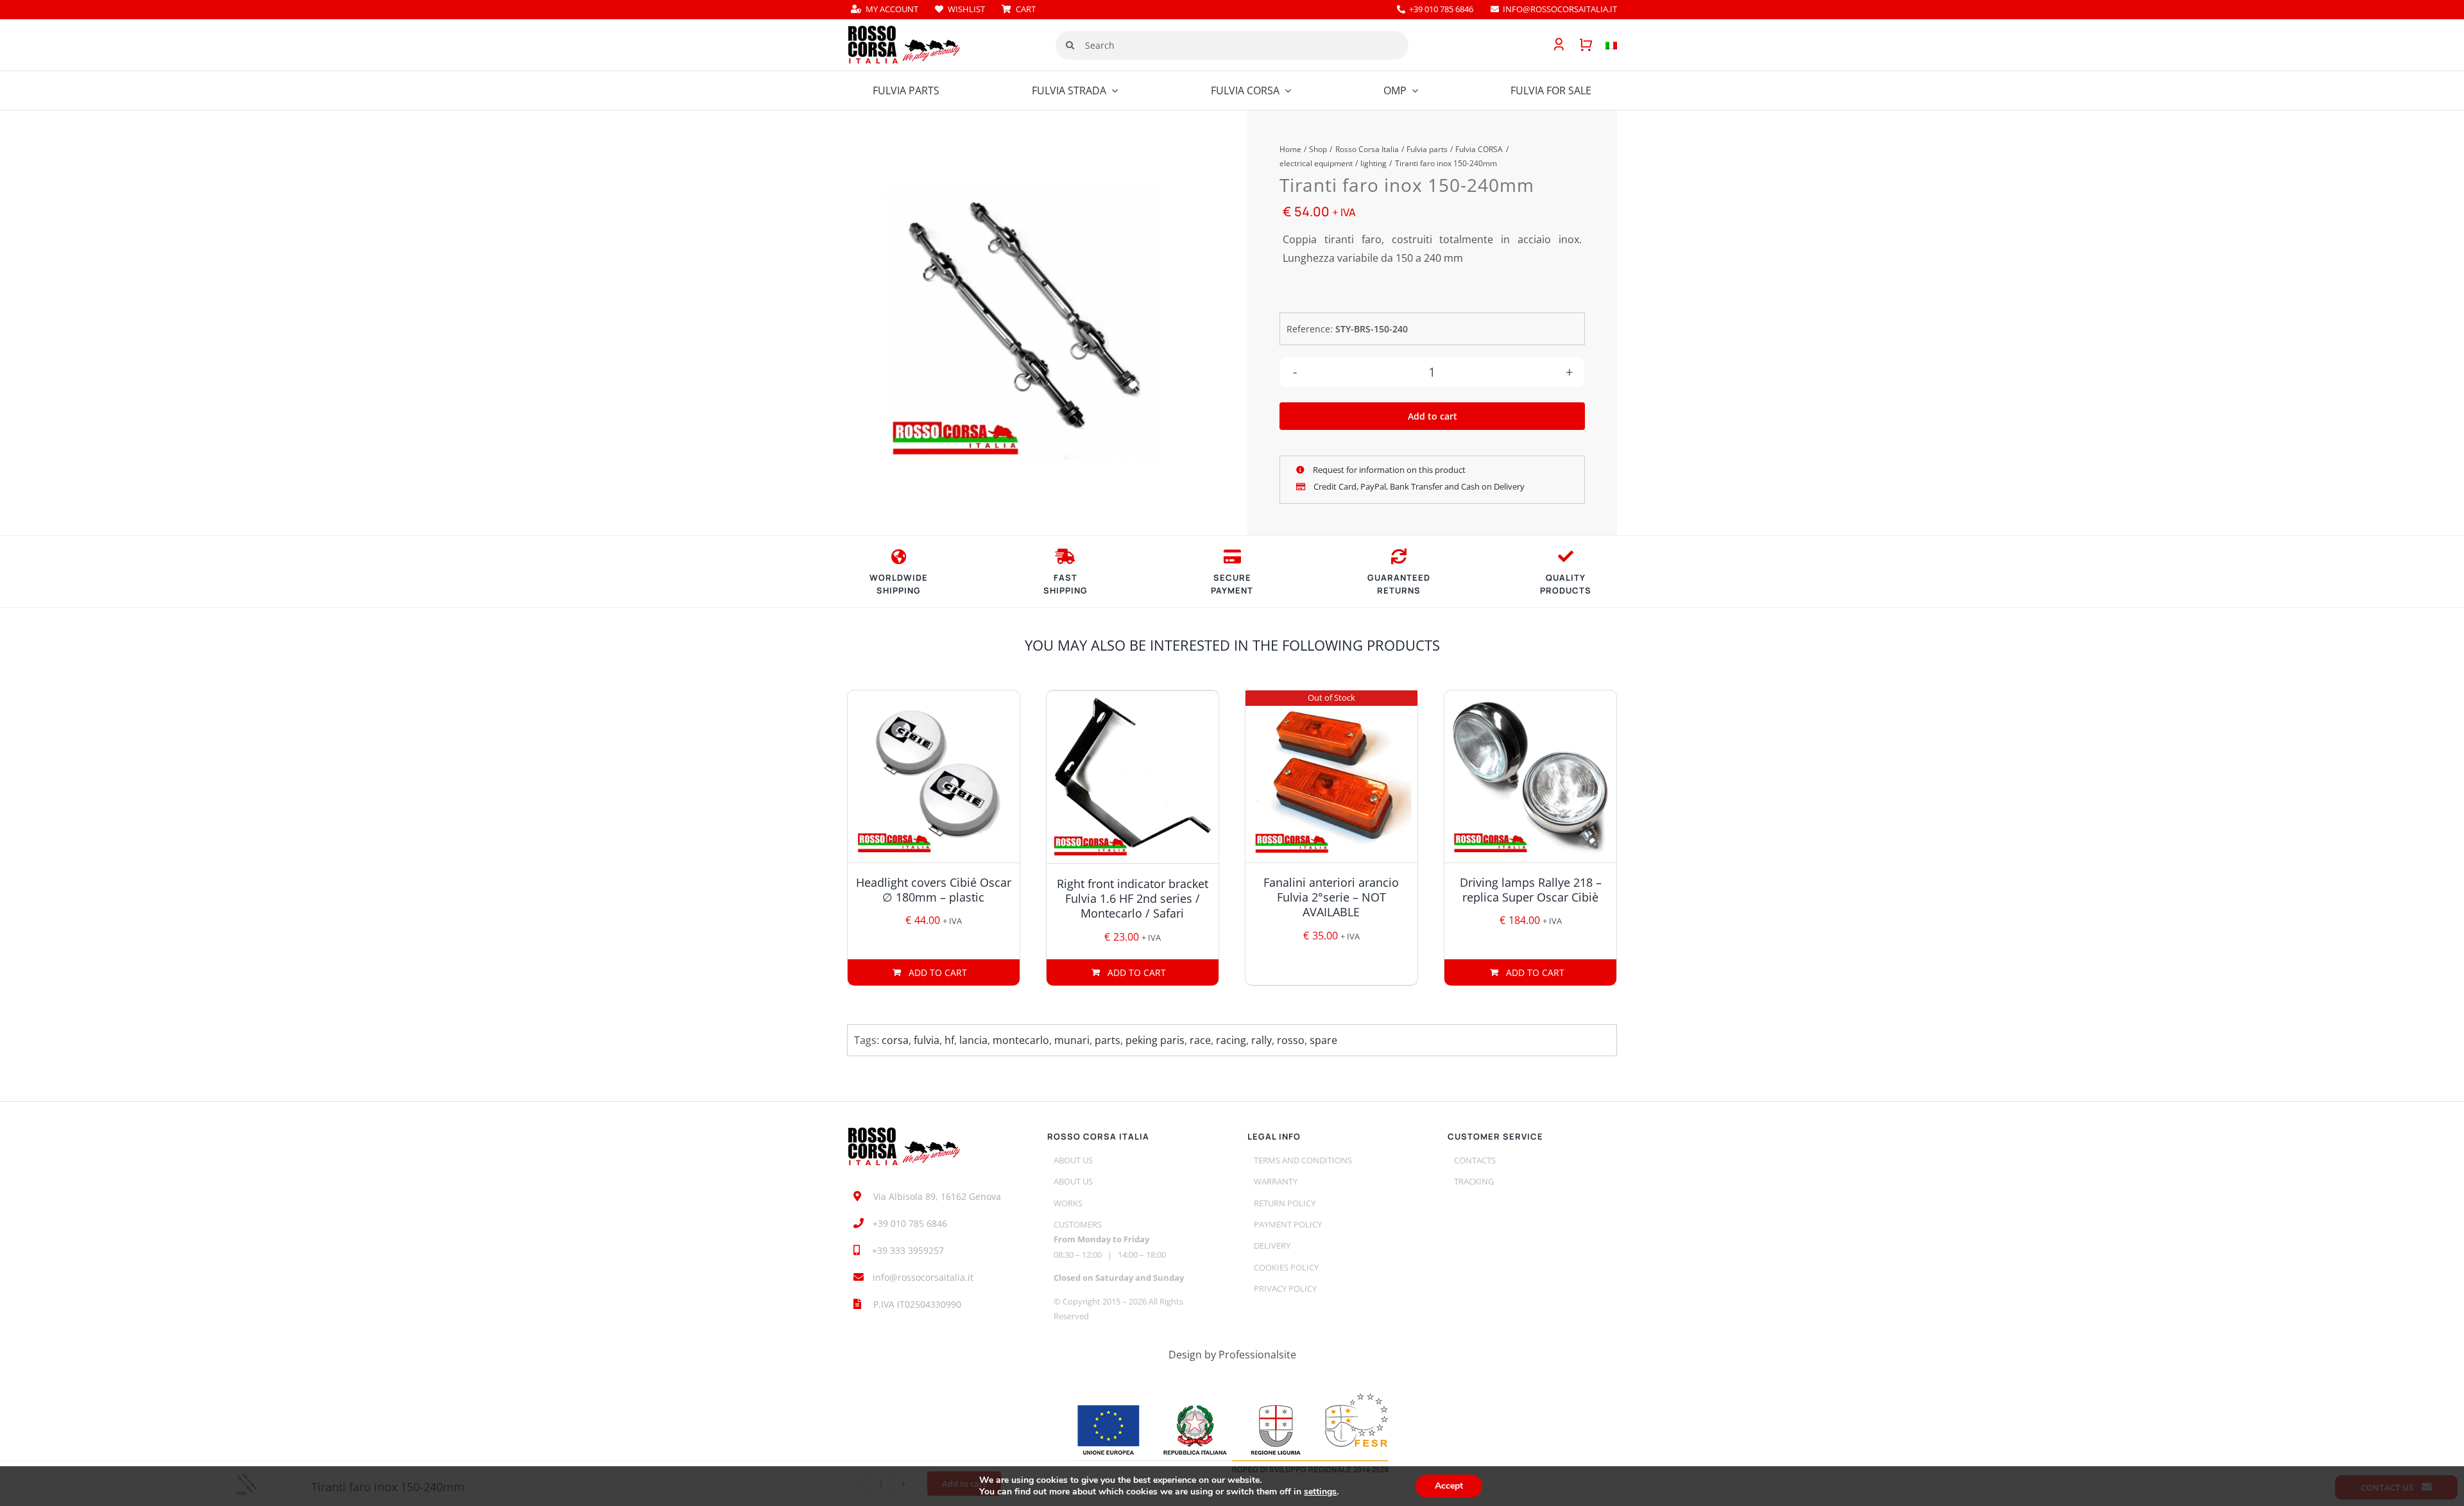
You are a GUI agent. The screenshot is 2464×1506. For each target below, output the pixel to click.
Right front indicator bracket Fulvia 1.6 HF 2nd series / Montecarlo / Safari (1133, 899)
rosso (1291, 1040)
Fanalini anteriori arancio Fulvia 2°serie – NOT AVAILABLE (1331, 897)
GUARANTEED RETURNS (1399, 584)
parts (1108, 1040)
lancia (973, 1040)
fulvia (927, 1040)
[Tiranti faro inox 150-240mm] (1024, 322)
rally (1262, 1040)
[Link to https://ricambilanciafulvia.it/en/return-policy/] (1399, 556)
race (1200, 1040)
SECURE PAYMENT (1232, 584)
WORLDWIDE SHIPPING (899, 584)
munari (1072, 1040)
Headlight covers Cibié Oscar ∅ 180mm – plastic (934, 890)
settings (1320, 1492)
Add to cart (1433, 416)
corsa (895, 1040)
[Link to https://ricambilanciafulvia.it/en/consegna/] (899, 556)
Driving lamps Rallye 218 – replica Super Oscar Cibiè (1531, 890)
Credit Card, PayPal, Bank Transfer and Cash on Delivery (1418, 486)
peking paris (1155, 1040)
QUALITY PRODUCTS (1566, 584)
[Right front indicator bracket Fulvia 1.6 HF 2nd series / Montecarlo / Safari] (1133, 777)
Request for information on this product (1388, 470)
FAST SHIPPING (1065, 584)
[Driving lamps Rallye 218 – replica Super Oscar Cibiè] (1530, 776)
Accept (1449, 1486)
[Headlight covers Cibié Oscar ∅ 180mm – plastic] (934, 776)
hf (949, 1040)
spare (1323, 1040)
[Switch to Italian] (1605, 45)
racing (1231, 1040)
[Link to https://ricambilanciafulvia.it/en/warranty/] (1566, 556)
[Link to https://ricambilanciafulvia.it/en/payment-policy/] (1232, 556)
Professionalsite (1257, 1355)
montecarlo (1021, 1040)
